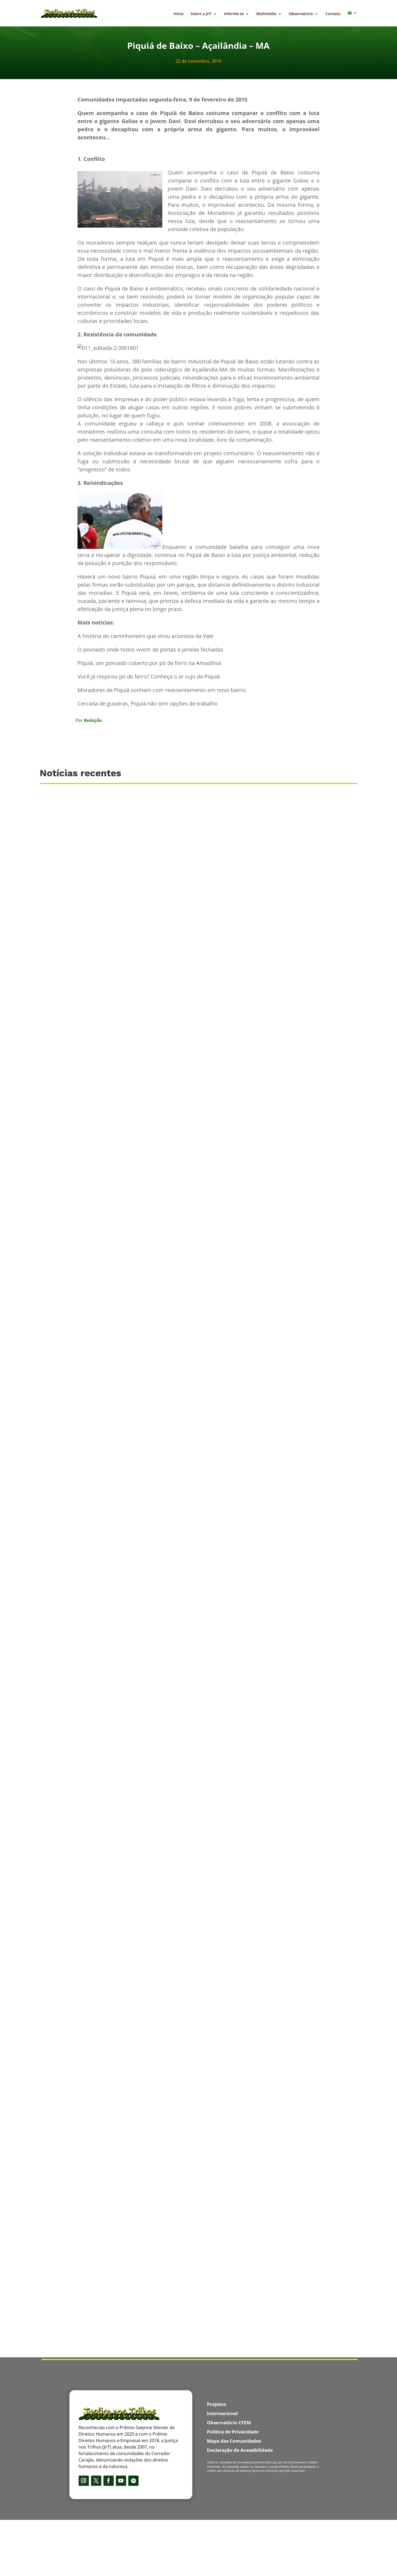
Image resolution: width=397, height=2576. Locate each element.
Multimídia (266, 14)
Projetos (216, 2404)
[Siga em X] (96, 2481)
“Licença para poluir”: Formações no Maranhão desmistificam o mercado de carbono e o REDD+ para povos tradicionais (175, 1461)
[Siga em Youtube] (121, 2481)
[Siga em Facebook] (109, 2481)
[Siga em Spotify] (133, 2481)
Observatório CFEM (229, 2423)
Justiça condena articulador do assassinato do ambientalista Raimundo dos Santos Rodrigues (147, 2087)
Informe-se (234, 14)
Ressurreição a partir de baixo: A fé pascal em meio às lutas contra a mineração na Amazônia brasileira (157, 2324)
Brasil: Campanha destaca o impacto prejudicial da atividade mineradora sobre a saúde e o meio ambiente (160, 1223)
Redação (93, 720)
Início (179, 14)
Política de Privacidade (233, 2432)
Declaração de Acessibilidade (240, 2450)
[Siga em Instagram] (84, 2481)
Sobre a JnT (201, 14)
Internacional (222, 2413)
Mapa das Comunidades (234, 2441)
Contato (333, 14)
